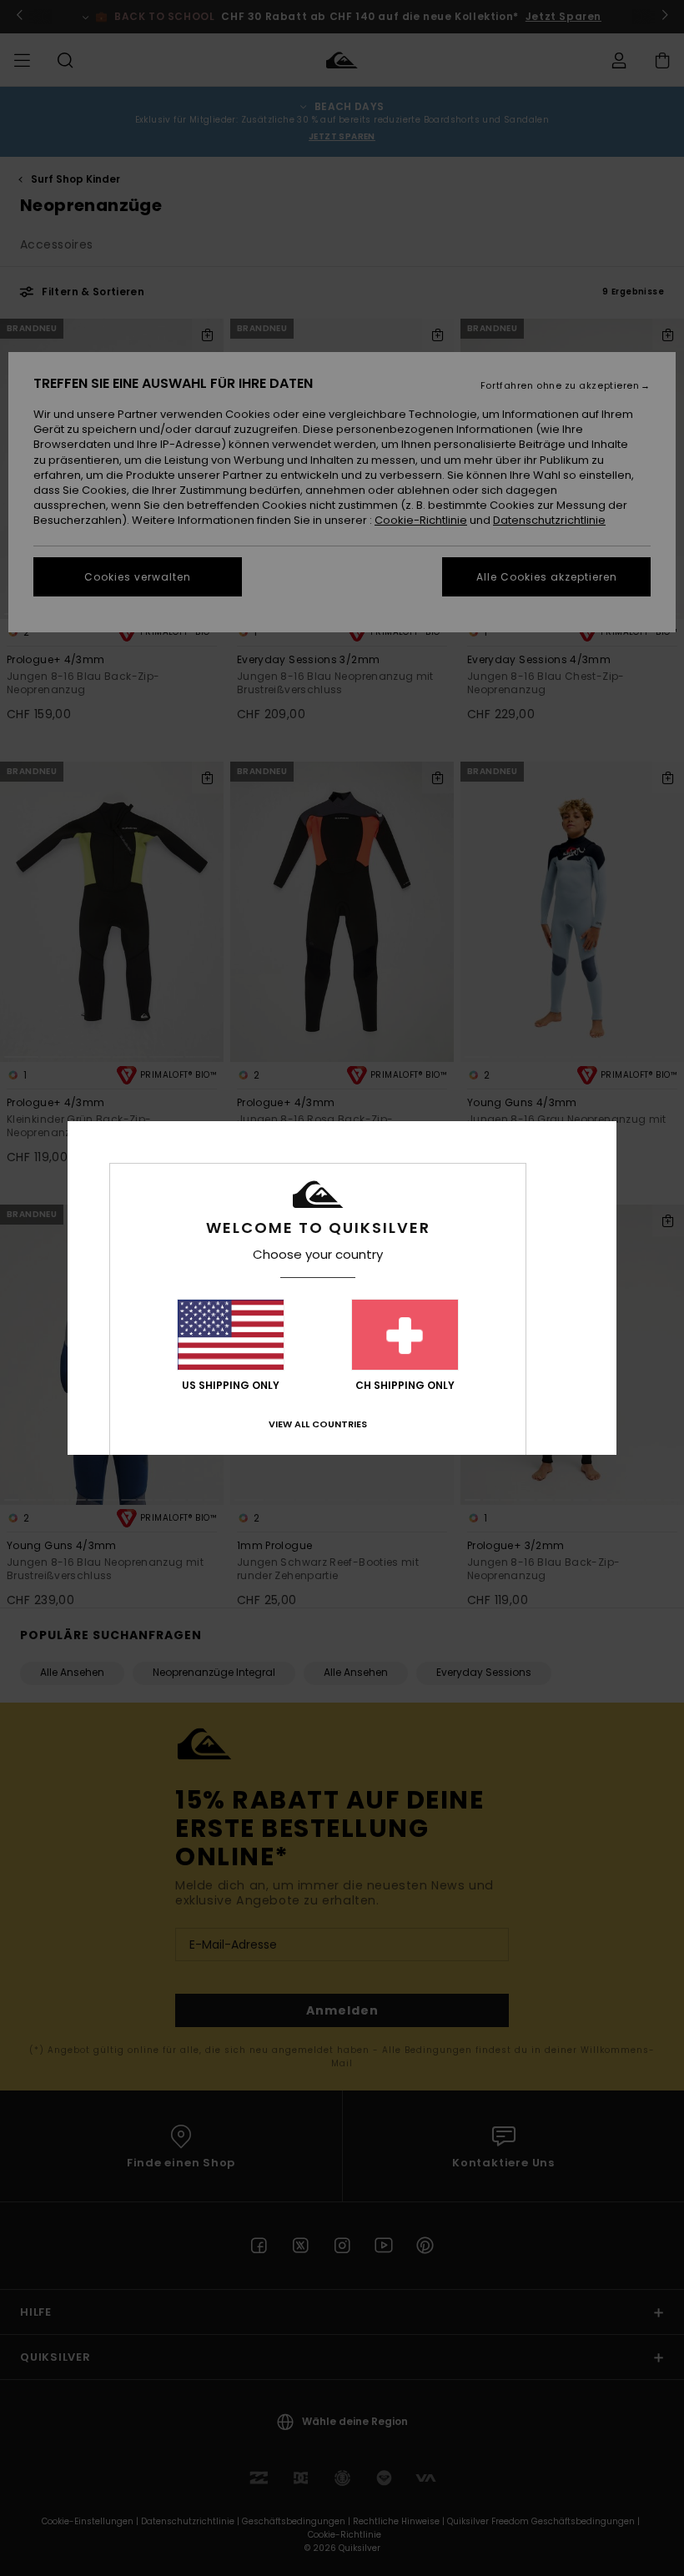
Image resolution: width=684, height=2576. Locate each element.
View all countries (318, 1424)
